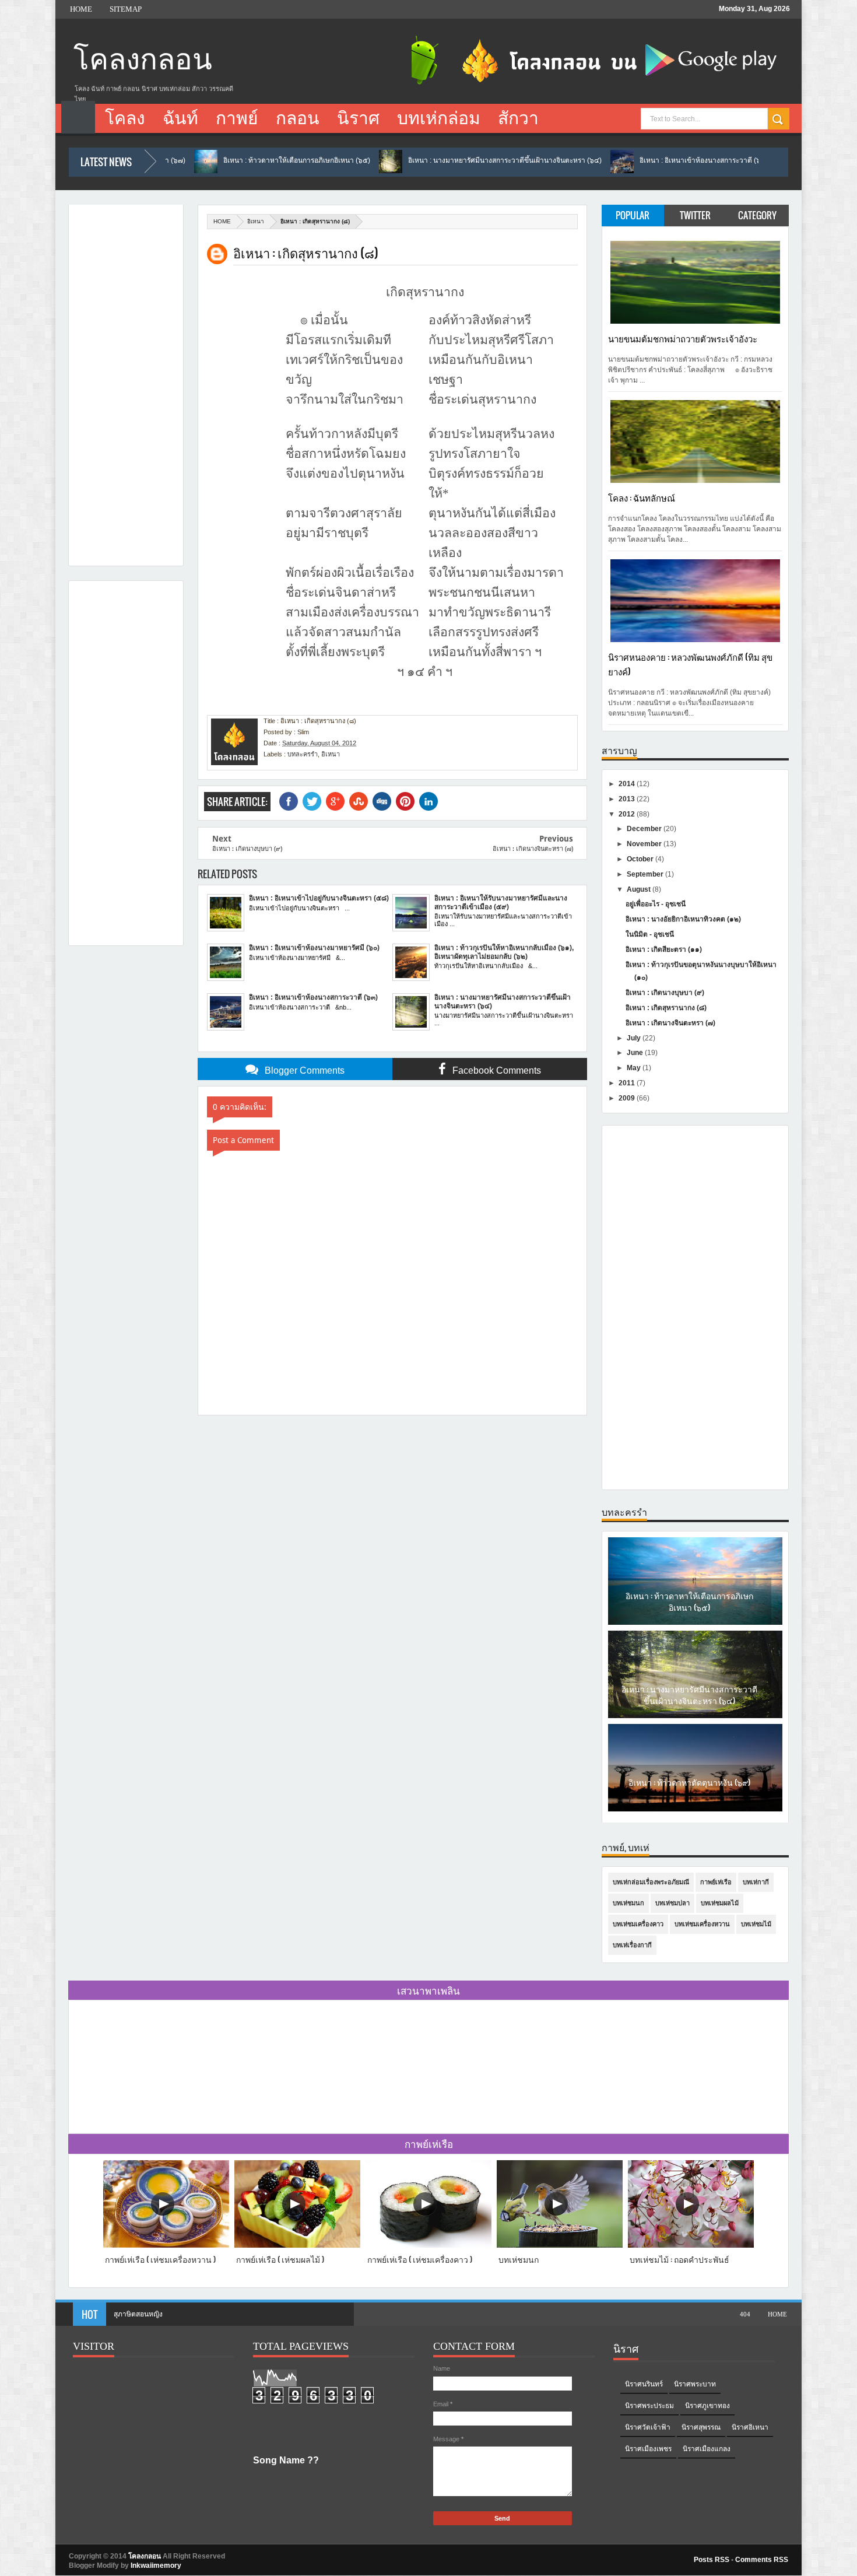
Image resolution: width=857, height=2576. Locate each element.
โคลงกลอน (143, 60)
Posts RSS (712, 2560)
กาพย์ (237, 118)
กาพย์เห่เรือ (716, 1882)
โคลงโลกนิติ (132, 2314)
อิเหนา (256, 221)
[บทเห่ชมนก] (560, 2245)
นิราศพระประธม (649, 2406)
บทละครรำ (303, 754)
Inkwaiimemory (156, 2566)
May (635, 1068)
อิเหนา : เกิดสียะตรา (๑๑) (664, 949)
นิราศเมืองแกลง (707, 2449)
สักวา (518, 118)
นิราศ (358, 118)
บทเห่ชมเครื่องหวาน (702, 1924)
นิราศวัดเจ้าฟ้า (648, 2427)
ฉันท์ (180, 118)
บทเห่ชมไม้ (756, 1924)
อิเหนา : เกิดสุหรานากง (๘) (666, 1008)
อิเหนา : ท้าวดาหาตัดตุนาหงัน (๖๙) (689, 1774)
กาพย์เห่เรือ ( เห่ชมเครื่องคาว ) (420, 2259)
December (645, 829)
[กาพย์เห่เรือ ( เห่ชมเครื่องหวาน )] (166, 2245)
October (641, 859)
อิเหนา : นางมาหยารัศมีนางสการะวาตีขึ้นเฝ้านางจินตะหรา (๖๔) (385, 160)
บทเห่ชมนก (628, 1903)
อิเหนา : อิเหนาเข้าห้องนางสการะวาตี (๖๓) (584, 160)
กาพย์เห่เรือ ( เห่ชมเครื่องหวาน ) (160, 2259)
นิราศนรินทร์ (644, 2384)
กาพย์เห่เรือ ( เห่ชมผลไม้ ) (280, 2259)
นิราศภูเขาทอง (707, 2406)
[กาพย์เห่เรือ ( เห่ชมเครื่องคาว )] (428, 2245)
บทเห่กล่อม (439, 118)
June (636, 1053)
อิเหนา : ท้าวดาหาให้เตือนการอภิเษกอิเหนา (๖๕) (177, 160)
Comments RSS (762, 2560)
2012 (628, 814)
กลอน (298, 118)
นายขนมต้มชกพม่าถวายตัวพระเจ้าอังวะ (683, 338)
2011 (628, 1083)
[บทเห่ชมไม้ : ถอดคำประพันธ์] (691, 2245)
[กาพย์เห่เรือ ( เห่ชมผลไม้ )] (297, 2245)
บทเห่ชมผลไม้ (720, 1903)
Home (81, 9)
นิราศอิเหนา (750, 2427)
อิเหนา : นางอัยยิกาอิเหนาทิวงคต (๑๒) (683, 919)
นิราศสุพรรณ (701, 2427)
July (635, 1038)
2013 (628, 799)
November (645, 844)
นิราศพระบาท (695, 2384)
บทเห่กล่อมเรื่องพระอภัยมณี (651, 1882)
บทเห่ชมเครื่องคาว (638, 1924)
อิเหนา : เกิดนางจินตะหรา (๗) (670, 1023)
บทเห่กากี (756, 1882)
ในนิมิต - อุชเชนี (650, 934)
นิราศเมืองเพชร (648, 2449)
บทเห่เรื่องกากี (632, 1945)
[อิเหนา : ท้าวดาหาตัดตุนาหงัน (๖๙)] (695, 1802)
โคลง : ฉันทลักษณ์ (642, 497)
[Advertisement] (121, 382)
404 (745, 2314)
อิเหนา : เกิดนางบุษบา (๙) (665, 993)
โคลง (125, 118)
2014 (628, 784)
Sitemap (126, 9)
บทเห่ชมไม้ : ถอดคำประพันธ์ (679, 2259)
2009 (628, 1098)
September (646, 874)
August (640, 889)
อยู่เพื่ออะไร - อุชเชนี (656, 904)
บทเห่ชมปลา (672, 1903)
